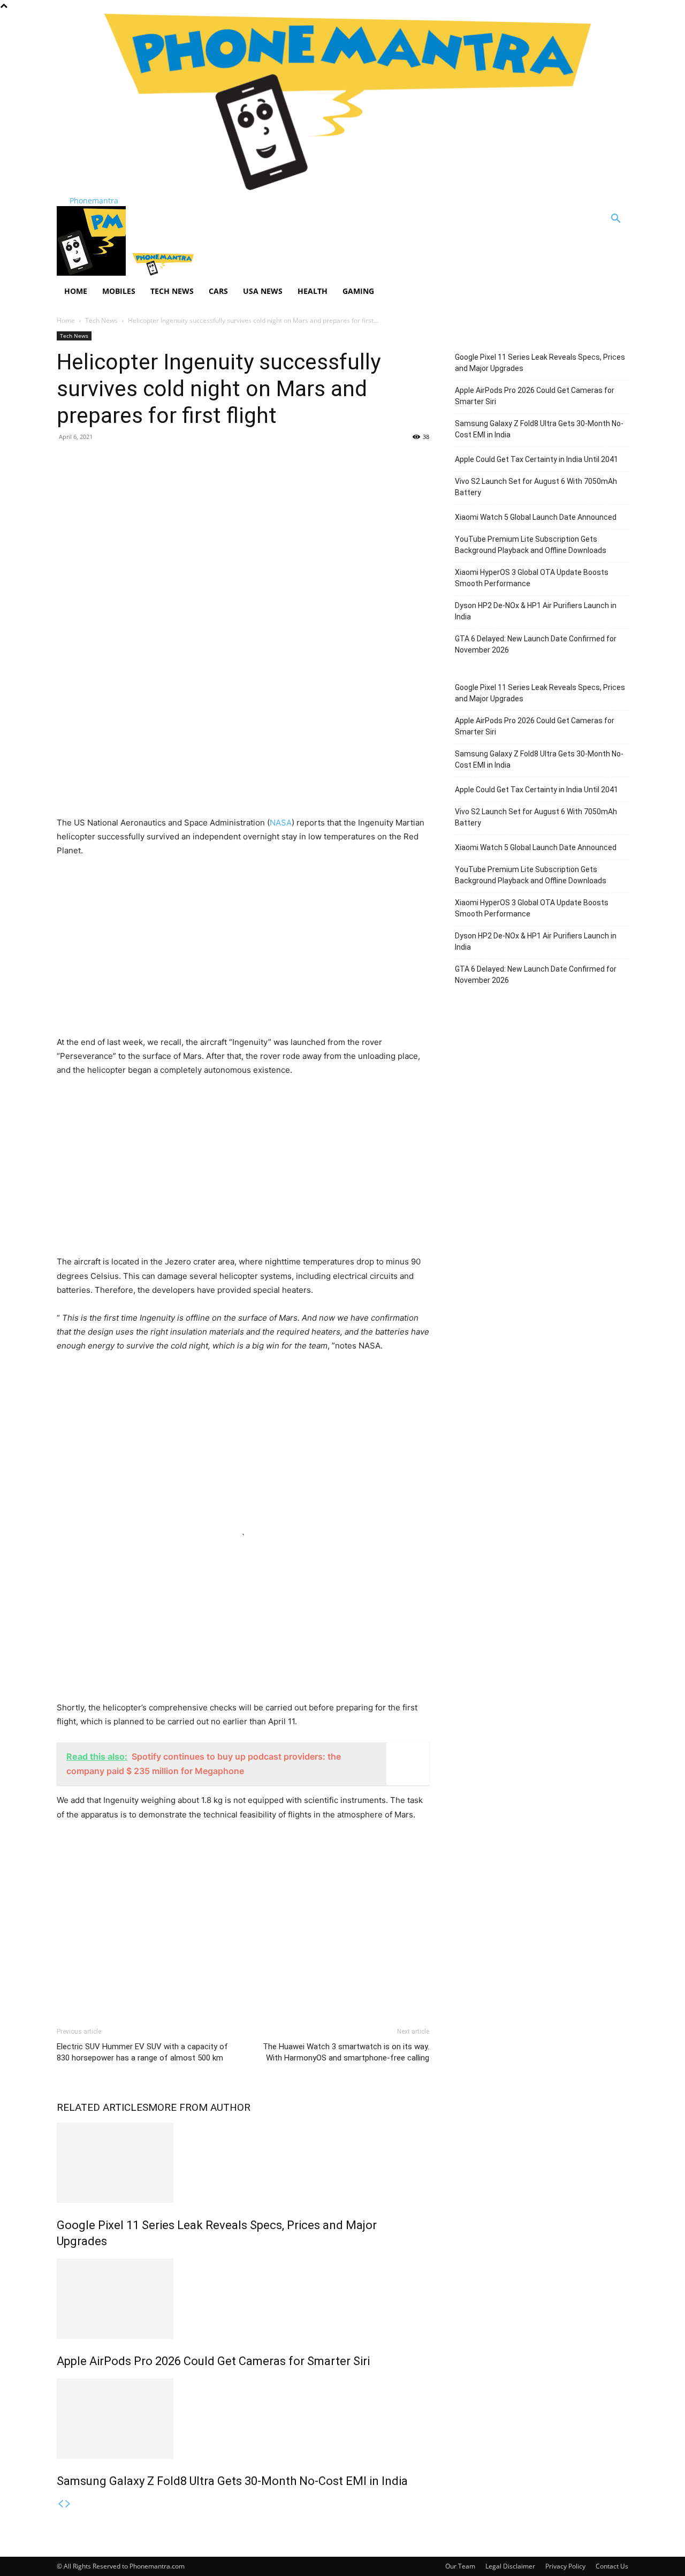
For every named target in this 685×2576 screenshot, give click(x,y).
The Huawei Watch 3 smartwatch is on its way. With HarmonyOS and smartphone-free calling (346, 2052)
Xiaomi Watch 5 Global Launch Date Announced (536, 517)
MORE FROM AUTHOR (199, 2107)
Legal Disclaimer (510, 2566)
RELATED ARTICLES (102, 2107)
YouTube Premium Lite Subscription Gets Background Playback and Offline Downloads (531, 545)
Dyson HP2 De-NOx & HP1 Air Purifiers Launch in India (536, 611)
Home (76, 291)
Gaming (358, 291)
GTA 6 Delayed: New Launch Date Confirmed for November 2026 (536, 644)
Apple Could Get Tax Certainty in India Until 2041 (536, 459)
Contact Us (612, 2566)
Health (313, 291)
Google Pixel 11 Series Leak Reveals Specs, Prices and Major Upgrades (540, 363)
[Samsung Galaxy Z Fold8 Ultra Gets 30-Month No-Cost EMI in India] (243, 2419)
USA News (263, 291)
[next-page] (68, 2504)
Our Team (460, 2566)
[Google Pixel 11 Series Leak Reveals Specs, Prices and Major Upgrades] (243, 2163)
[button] (615, 220)
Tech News (172, 291)
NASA (281, 823)
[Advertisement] (243, 528)
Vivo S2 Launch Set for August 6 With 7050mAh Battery (536, 487)
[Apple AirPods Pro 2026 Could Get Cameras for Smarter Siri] (243, 2299)
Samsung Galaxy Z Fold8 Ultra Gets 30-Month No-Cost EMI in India (232, 2481)
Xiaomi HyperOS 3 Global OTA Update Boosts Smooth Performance (532, 578)
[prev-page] (60, 2504)
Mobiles (119, 291)
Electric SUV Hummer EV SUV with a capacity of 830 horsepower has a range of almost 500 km (142, 2052)
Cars (218, 291)
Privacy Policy (565, 2566)
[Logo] (92, 273)
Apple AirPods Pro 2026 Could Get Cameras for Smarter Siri (213, 2361)
